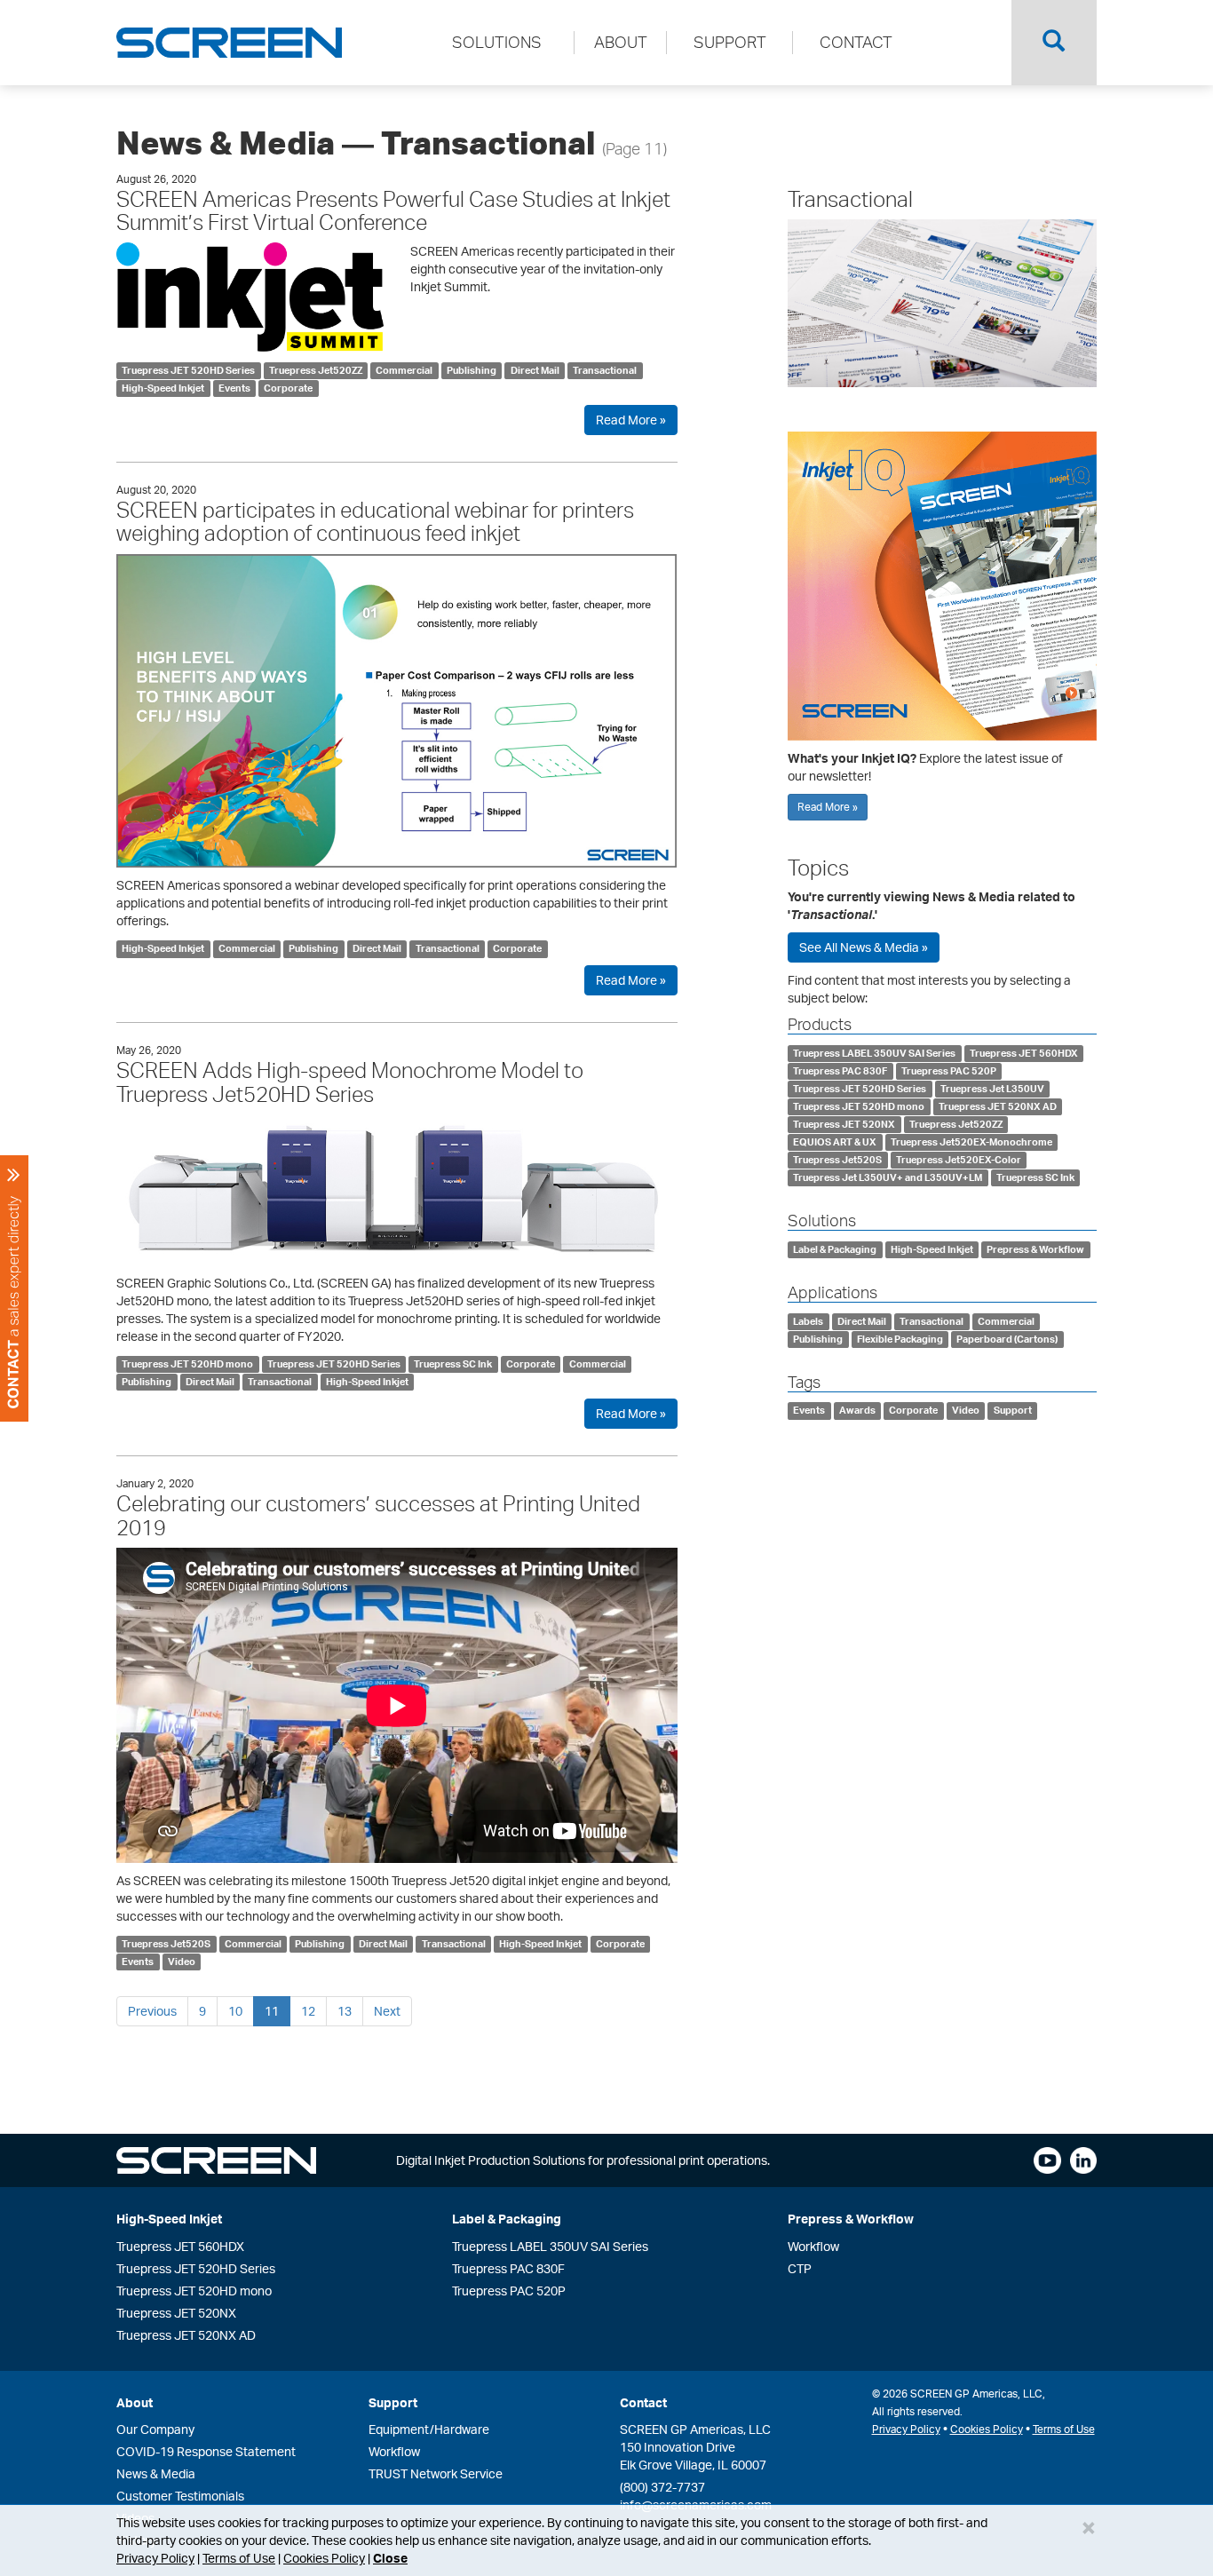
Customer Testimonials (180, 2496)
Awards (857, 1411)
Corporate (288, 388)
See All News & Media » (864, 947)
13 (345, 2011)
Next (387, 2011)
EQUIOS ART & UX (835, 1142)
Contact (643, 2402)
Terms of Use (239, 2558)
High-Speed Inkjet (163, 388)
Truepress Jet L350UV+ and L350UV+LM (888, 1177)
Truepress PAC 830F (840, 1071)
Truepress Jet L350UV (992, 1089)
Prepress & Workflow (1035, 1249)
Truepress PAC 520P (949, 1071)
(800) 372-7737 (662, 2487)
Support (1013, 1411)
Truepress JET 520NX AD (998, 1106)
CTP (800, 2268)
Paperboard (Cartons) (1007, 1339)
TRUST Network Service (436, 2473)
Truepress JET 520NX (844, 1124)
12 (308, 2011)
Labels (808, 1321)
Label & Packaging (835, 1249)
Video (182, 1962)
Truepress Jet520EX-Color (959, 1160)
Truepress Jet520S (166, 1944)
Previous (152, 2011)
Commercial (404, 370)
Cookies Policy (324, 2558)
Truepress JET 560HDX (1024, 1053)
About (135, 2402)
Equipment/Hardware (429, 2429)
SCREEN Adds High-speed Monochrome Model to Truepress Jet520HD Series (350, 1082)
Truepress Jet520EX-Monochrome (971, 1142)
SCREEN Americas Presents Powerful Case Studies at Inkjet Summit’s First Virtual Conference (393, 210)
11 (272, 2011)
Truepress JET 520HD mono (187, 1364)
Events (234, 388)
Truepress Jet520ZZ (316, 370)
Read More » (631, 420)
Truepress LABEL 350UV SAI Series (874, 1053)
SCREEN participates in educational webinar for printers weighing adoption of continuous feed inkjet (375, 521)
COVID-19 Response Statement (206, 2451)
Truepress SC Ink (453, 1364)
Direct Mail (535, 370)
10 (235, 2011)
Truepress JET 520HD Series (188, 370)
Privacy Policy (155, 2558)
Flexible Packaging (900, 1339)
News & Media (156, 2473)
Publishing (472, 370)
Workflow (813, 2246)
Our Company (155, 2429)
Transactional (605, 370)
